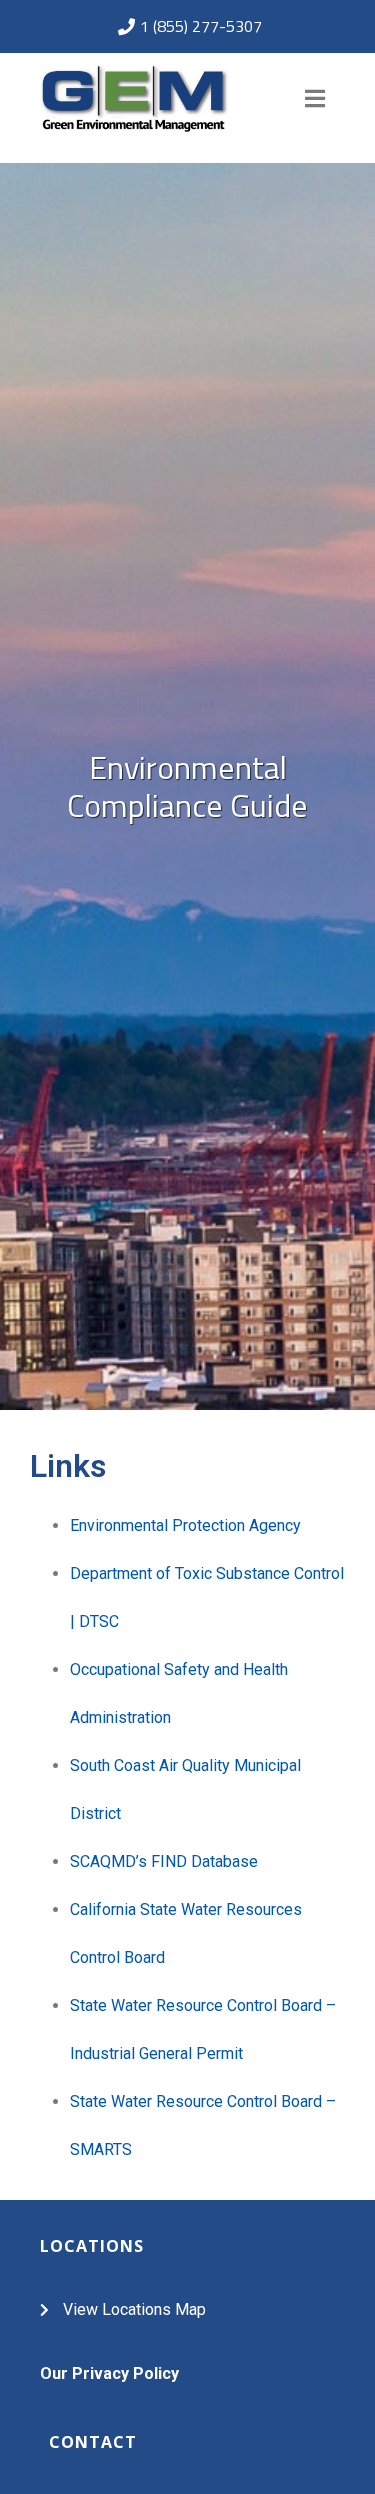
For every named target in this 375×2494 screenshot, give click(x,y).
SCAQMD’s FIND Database (164, 1861)
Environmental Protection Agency (185, 1525)
